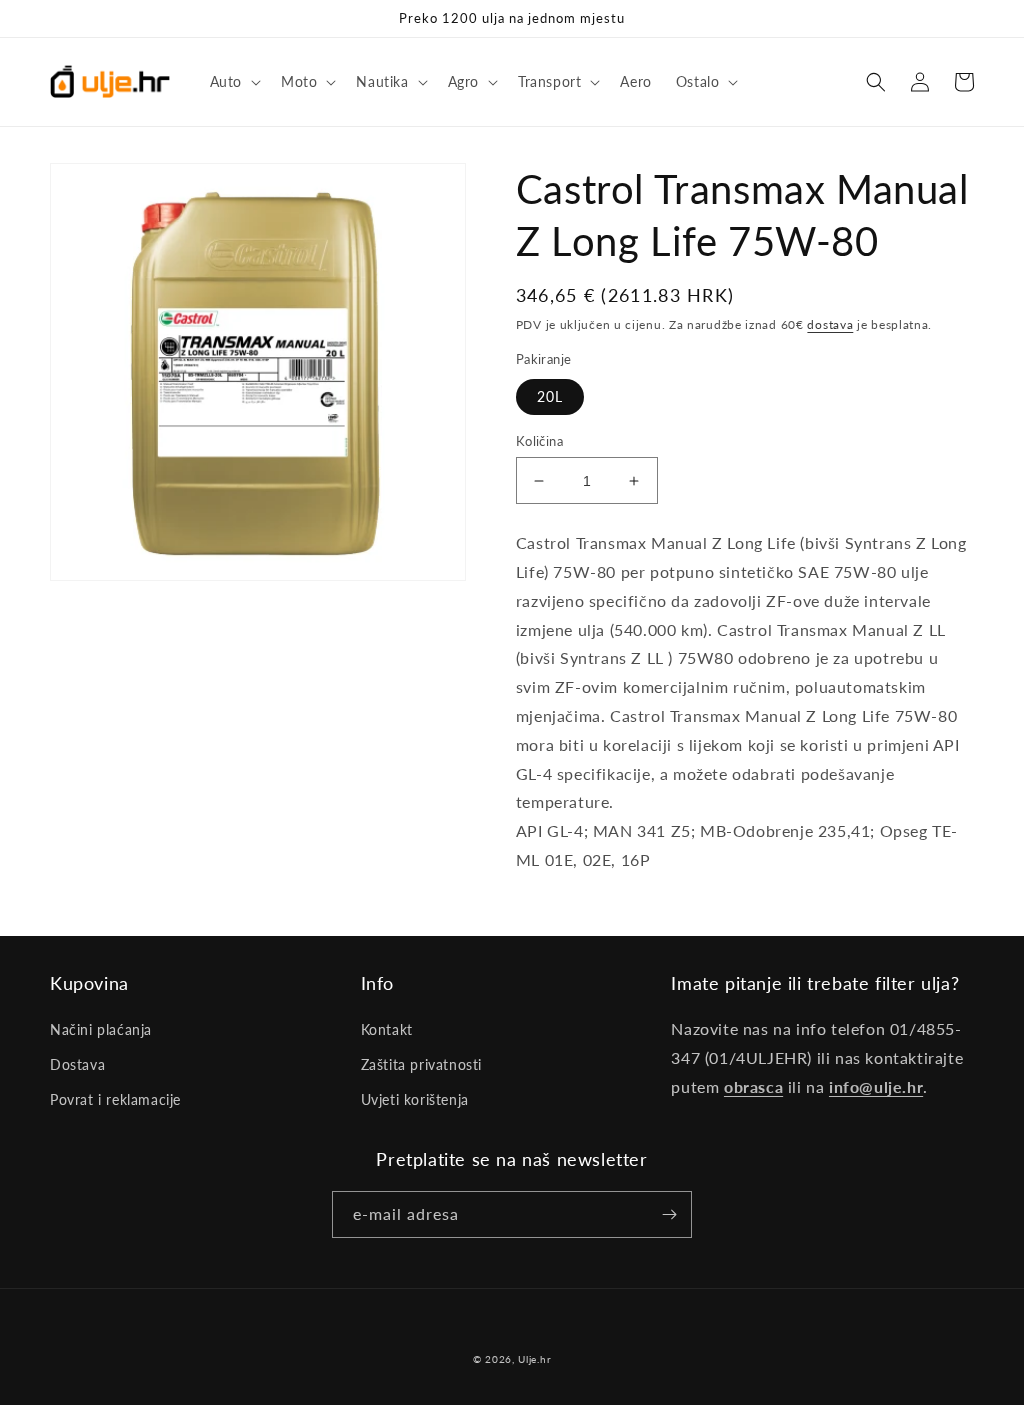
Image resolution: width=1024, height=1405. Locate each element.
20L (550, 396)
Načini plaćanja (101, 1029)
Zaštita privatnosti (421, 1064)
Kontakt (387, 1029)
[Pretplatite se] (669, 1214)
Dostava (77, 1064)
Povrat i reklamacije (115, 1099)
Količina (539, 441)
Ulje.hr (534, 1359)
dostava (830, 324)
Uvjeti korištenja (415, 1099)
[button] (233, 82)
